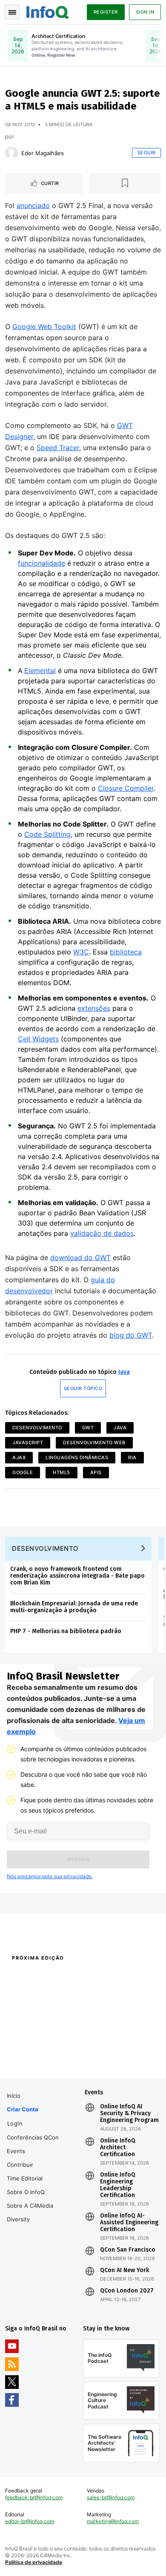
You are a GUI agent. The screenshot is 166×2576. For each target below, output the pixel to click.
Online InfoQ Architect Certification (118, 2148)
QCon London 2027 (127, 2291)
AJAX (19, 1457)
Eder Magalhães (43, 153)
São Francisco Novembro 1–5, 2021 (117, 2062)
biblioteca (126, 952)
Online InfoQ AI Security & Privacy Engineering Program (129, 2113)
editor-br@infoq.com (30, 2521)
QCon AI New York (124, 2270)
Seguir (147, 153)
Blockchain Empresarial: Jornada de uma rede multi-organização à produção (74, 1607)
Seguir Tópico (83, 1388)
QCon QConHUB (61, 1976)
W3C (81, 952)
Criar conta (23, 2109)
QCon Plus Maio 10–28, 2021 (40, 2058)
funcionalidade (41, 563)
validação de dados (102, 1233)
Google (23, 1472)
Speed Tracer (58, 448)
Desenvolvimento (37, 1428)
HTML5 (62, 1472)
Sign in (145, 12)
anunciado (33, 205)
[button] (78, 1859)
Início (14, 2096)
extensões (94, 1008)
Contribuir (20, 2165)
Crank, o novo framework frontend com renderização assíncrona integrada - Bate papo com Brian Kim (77, 1576)
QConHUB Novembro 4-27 (37, 2047)
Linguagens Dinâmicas (77, 1457)
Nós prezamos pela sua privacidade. (50, 1876)
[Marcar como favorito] (125, 183)
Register (106, 12)
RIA (132, 1457)
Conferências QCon (33, 2137)
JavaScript (28, 1443)
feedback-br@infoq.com (34, 2497)
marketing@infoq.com (113, 2521)
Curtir (50, 183)
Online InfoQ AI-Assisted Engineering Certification (129, 2223)
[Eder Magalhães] (11, 153)
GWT (88, 1428)
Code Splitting (47, 834)
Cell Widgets (38, 1039)
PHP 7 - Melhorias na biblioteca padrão (66, 1631)
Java (124, 1372)
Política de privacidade (34, 2562)
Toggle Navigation (12, 12)
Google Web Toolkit (44, 327)
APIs (96, 1472)
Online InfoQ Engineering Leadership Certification (118, 2185)
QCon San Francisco (128, 2250)
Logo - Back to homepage (48, 11)
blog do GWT (131, 1335)
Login (15, 2123)
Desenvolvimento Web (94, 1443)
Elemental (40, 671)
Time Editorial (25, 2178)
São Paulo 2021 (101, 2047)
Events (16, 2151)
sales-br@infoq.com (111, 2497)
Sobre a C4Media (30, 2206)
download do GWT (80, 1258)
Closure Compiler (126, 788)
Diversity (18, 2219)
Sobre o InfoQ (26, 2192)
